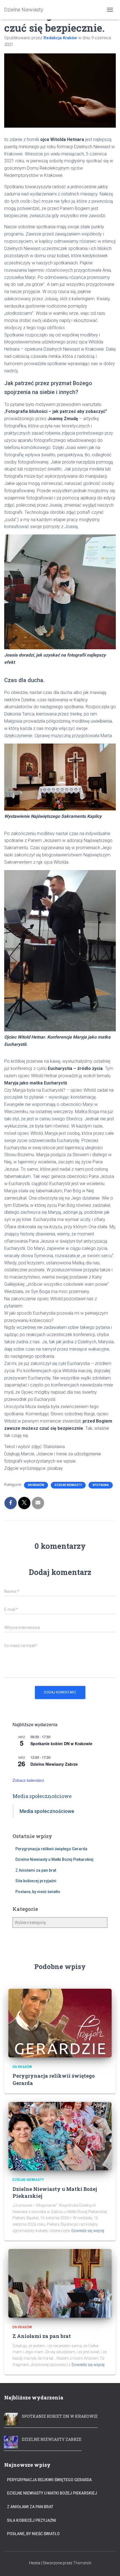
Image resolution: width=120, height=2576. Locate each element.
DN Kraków (36, 1485)
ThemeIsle (82, 2563)
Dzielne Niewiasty (68, 1485)
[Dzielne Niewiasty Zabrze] (11, 2441)
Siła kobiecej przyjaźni (36, 1881)
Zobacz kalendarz (28, 1780)
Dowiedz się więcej (88, 2231)
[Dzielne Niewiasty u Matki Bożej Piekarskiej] (60, 2136)
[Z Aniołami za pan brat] (60, 2283)
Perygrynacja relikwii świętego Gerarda (51, 1849)
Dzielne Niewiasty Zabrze (54, 1764)
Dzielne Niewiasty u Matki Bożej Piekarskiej (54, 1859)
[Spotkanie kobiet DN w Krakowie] (11, 2418)
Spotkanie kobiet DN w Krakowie (61, 1743)
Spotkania (101, 1485)
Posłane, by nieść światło (38, 1892)
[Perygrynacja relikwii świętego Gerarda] (60, 2023)
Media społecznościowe (42, 1796)
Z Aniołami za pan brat (36, 1870)
